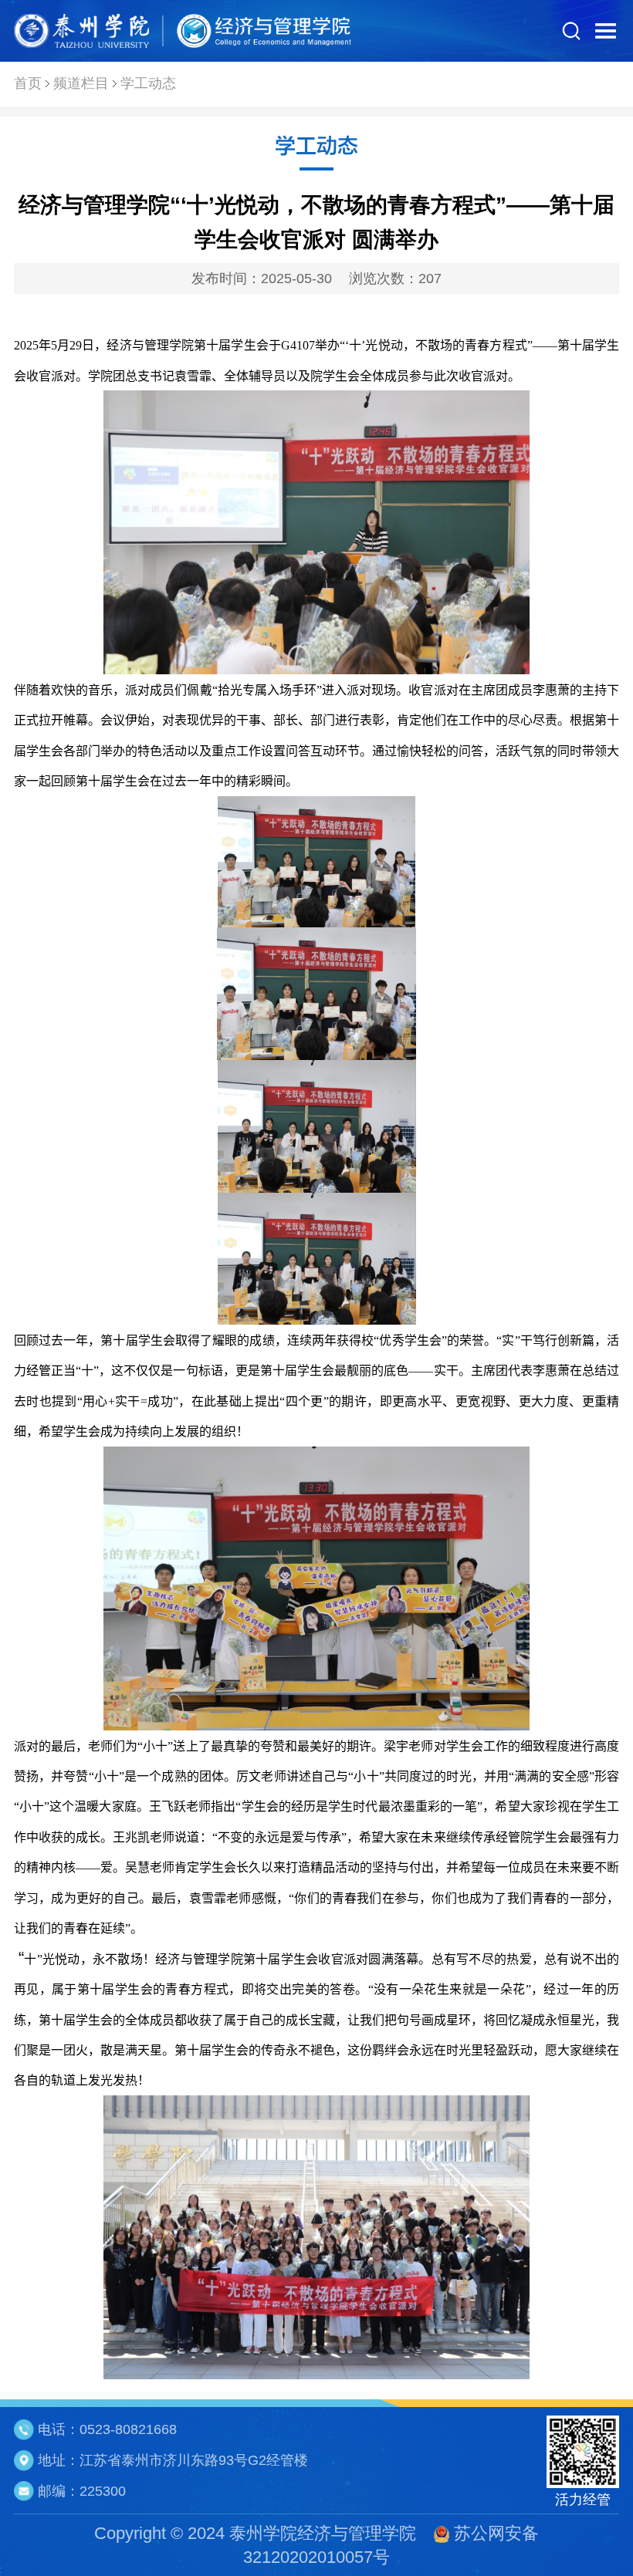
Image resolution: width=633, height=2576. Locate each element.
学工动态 (148, 83)
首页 (28, 83)
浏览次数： (395, 279)
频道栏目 (81, 83)
